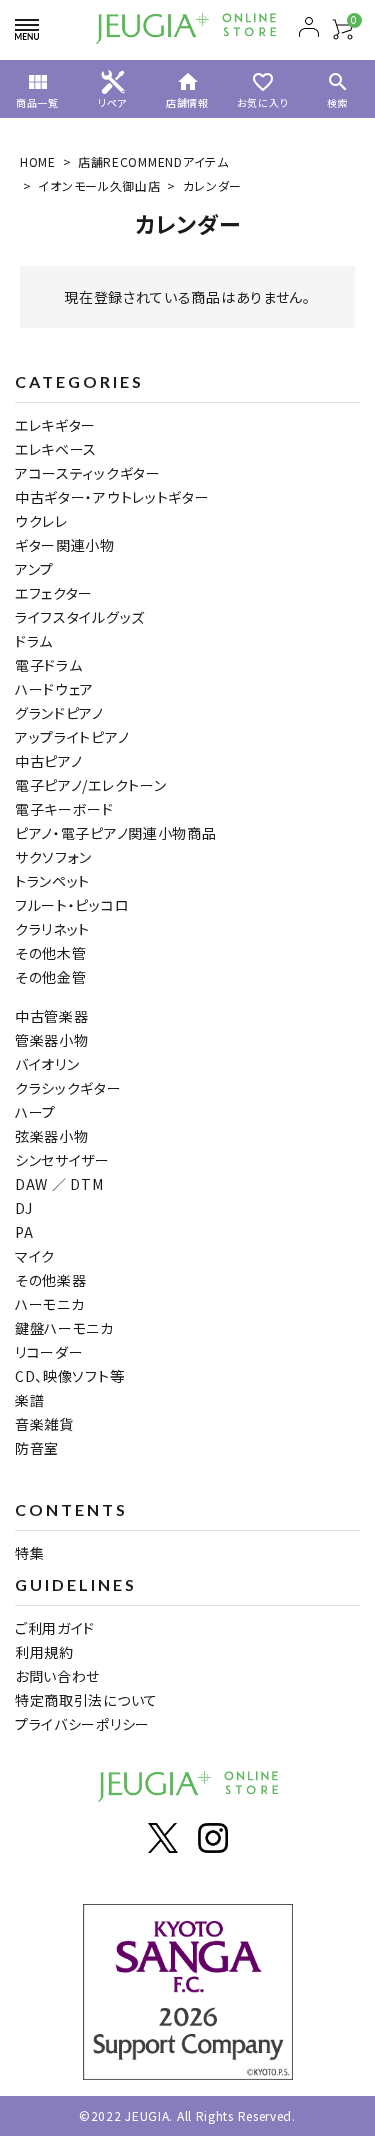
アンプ (34, 569)
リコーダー (49, 1352)
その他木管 (51, 953)
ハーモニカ (50, 1304)
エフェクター (54, 593)
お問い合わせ (57, 1676)
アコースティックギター (88, 473)
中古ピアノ (49, 761)
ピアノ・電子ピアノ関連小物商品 (116, 833)
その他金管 (51, 977)
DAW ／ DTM (59, 1184)
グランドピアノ (59, 713)
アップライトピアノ (72, 737)
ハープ (35, 1112)
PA (24, 1232)
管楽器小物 (52, 1040)
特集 (29, 1553)
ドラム (34, 641)
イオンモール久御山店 (99, 185)
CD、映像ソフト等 (69, 1376)
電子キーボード (64, 809)
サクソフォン (53, 857)
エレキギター (55, 425)
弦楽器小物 (52, 1136)
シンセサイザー (62, 1160)
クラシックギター (68, 1088)
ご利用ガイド (55, 1628)
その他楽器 (51, 1280)
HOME (38, 161)
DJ (23, 1208)
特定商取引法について (86, 1700)
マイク (35, 1256)
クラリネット (52, 929)
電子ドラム (49, 665)
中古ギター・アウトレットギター (112, 497)
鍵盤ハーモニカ (64, 1328)
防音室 (37, 1448)
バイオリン (47, 1064)
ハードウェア (54, 689)
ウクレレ (41, 521)
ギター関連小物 (65, 545)
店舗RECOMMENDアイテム (153, 161)
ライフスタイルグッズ (80, 617)
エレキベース (56, 449)
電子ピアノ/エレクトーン (90, 785)
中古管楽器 (52, 1016)
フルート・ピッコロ (72, 905)
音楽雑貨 (44, 1424)
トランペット (52, 881)
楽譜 (29, 1400)
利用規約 (44, 1652)
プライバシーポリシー (82, 1724)
